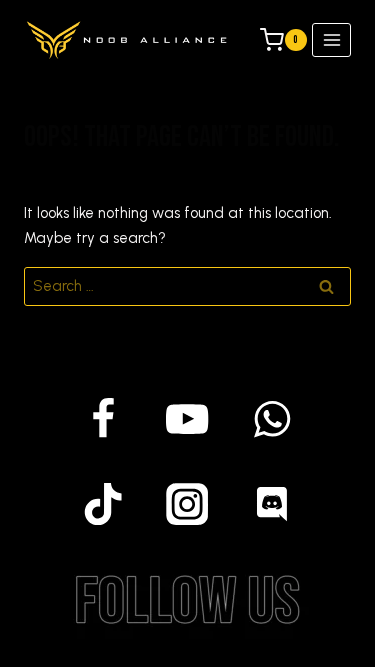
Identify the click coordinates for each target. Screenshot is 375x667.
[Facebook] (103, 419)
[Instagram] (187, 503)
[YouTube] (187, 419)
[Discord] (272, 503)
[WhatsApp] (272, 419)
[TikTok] (103, 503)
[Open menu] (331, 39)
